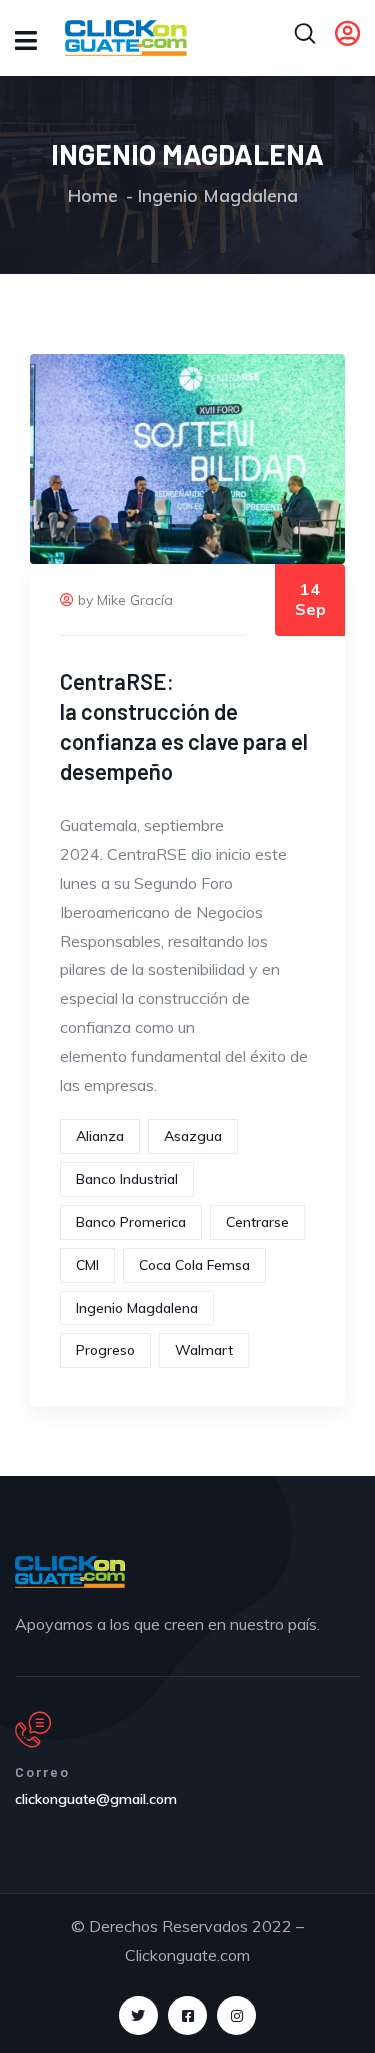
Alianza (100, 1136)
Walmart (204, 1350)
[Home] (70, 1572)
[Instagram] (236, 2015)
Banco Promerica (131, 1222)
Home (93, 195)
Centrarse (257, 1222)
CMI (87, 1265)
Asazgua (193, 1136)
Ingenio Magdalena (137, 1308)
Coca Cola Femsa (194, 1265)
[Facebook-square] (187, 2015)
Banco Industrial (127, 1179)
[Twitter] (138, 2015)
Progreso (105, 1350)
